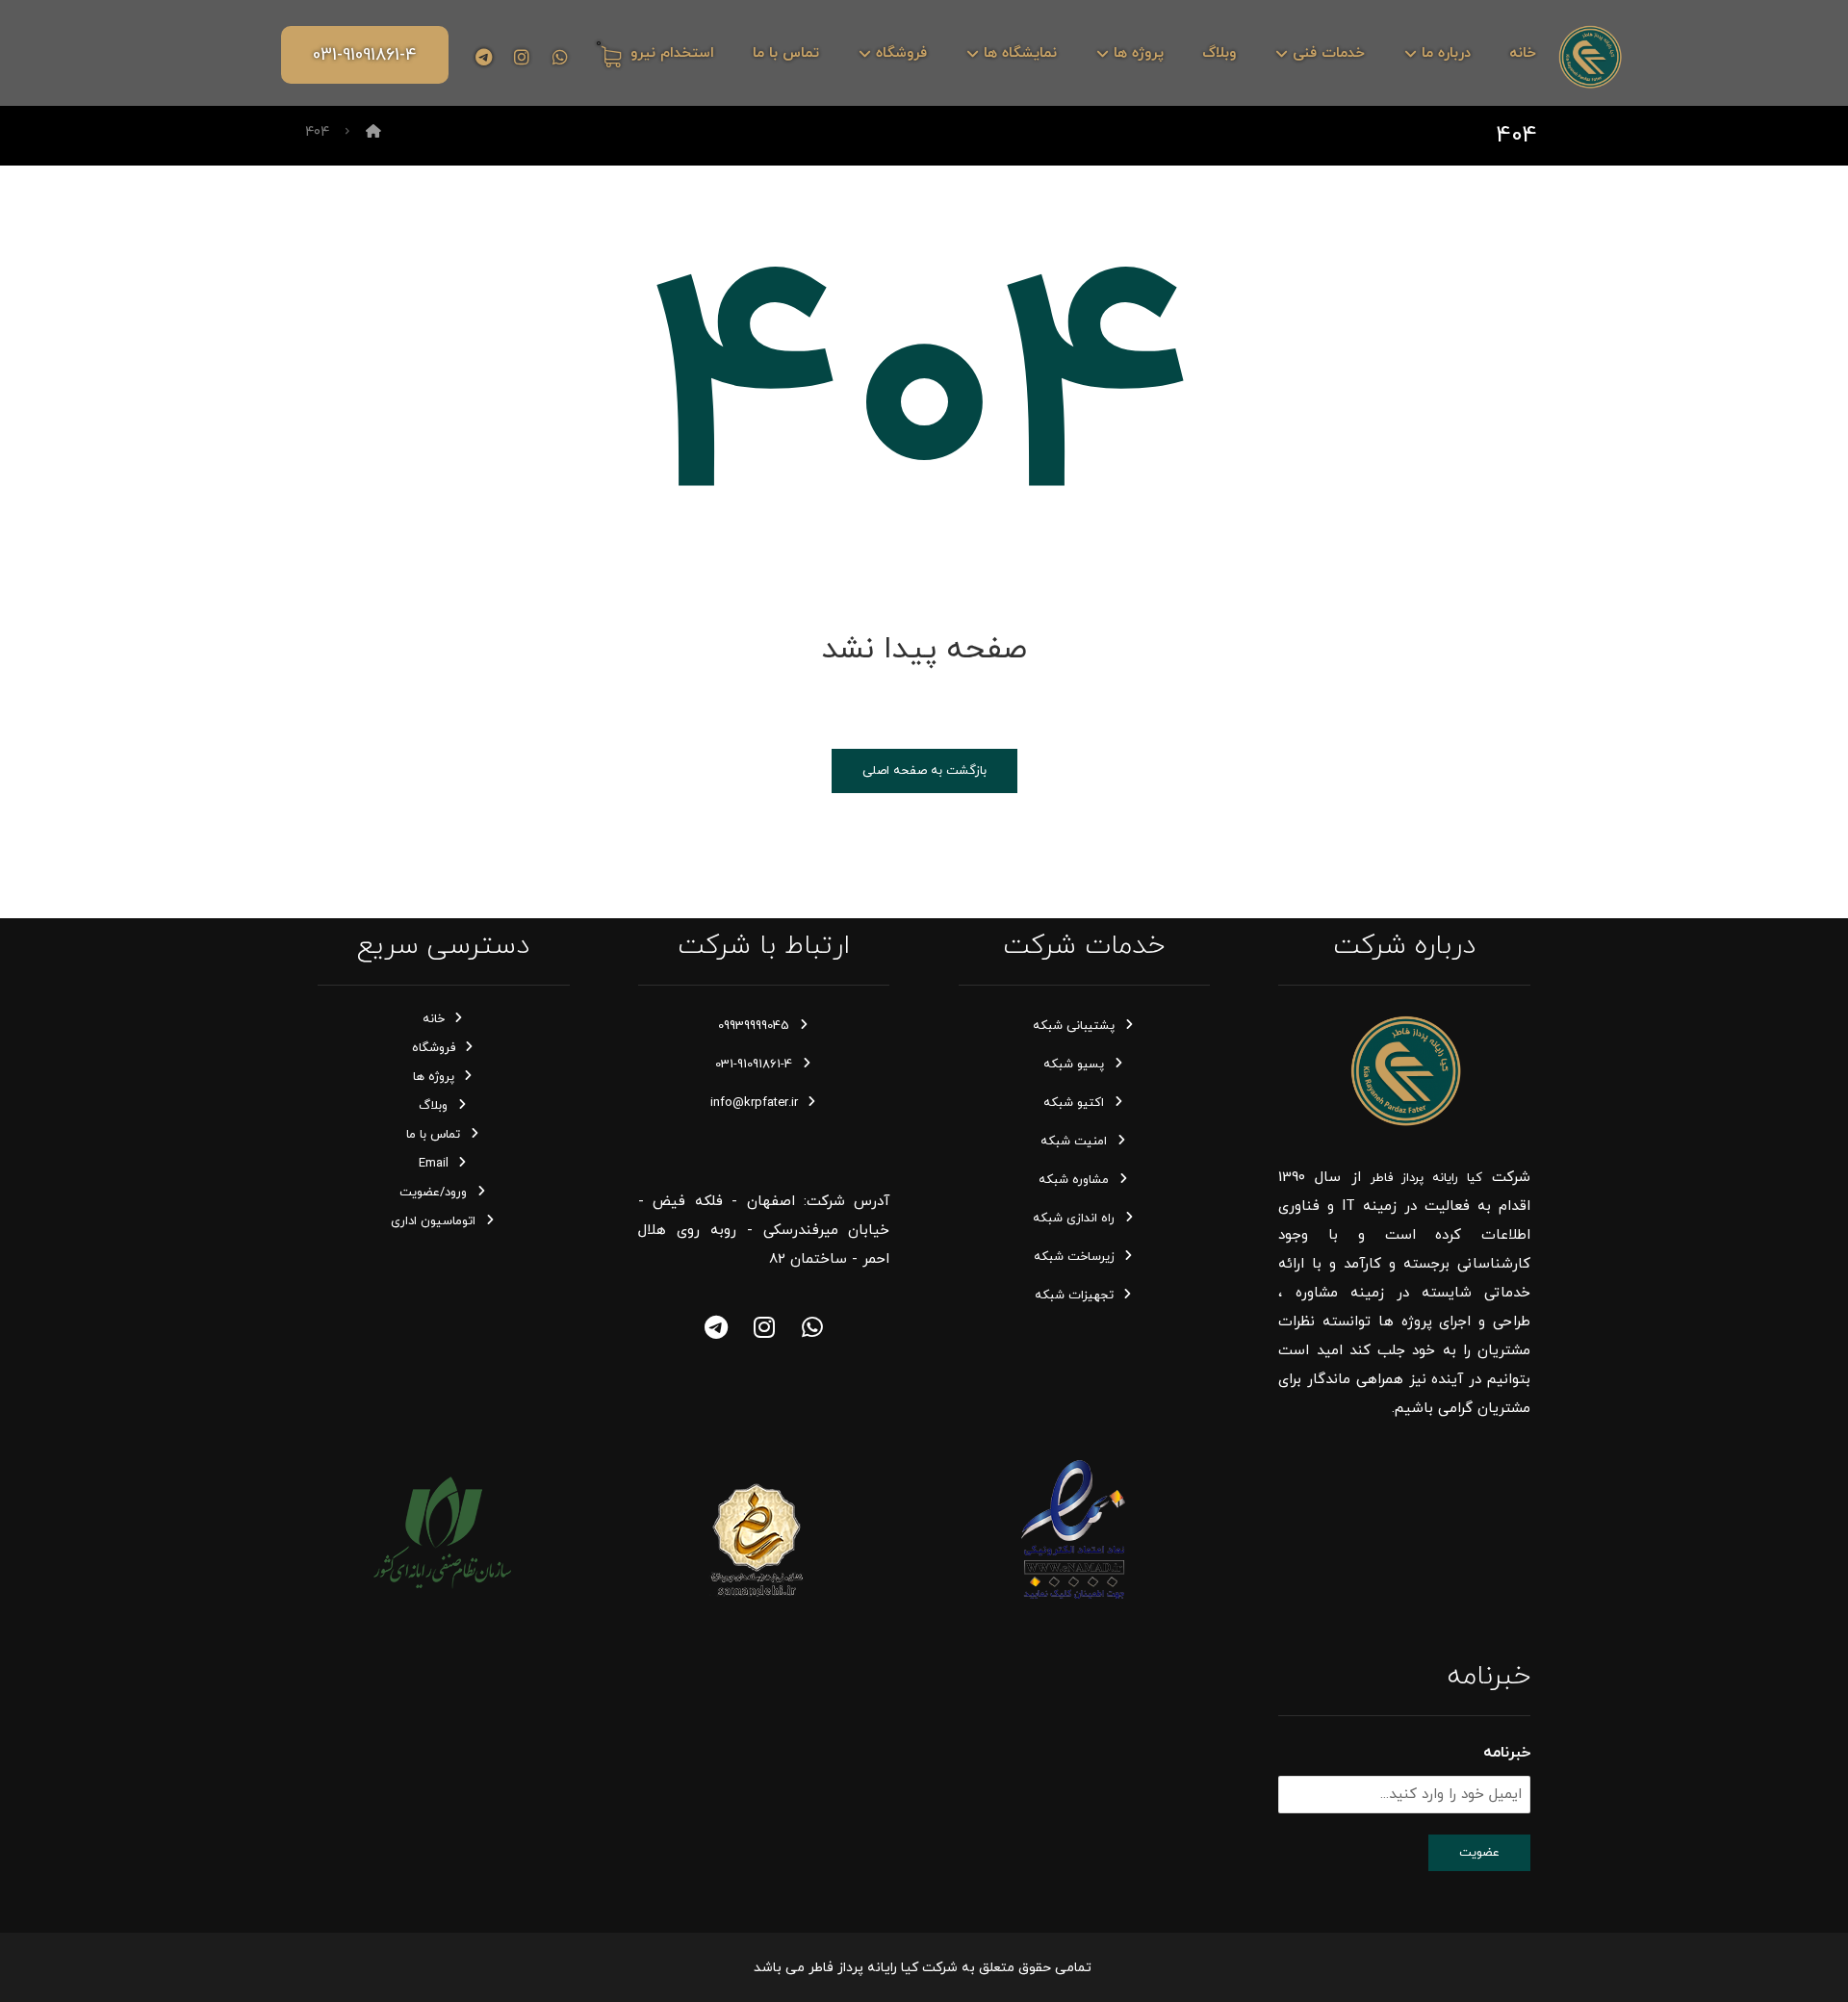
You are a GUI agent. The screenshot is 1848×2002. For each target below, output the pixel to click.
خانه (434, 1019)
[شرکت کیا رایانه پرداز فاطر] (1590, 56)
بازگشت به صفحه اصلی (924, 771)
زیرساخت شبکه (1074, 1257)
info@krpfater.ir (754, 1103)
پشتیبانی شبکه (1074, 1026)
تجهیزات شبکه (1074, 1296)
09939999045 (754, 1026)
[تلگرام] (483, 57)
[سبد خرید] (608, 55)
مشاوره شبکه (1074, 1180)
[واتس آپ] (560, 57)
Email (434, 1164)
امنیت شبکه (1074, 1142)
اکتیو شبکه (1074, 1103)
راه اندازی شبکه (1074, 1219)
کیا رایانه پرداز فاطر (1426, 1178)
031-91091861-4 (754, 1065)
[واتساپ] (812, 1327)
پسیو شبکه (1074, 1065)
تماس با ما (433, 1135)
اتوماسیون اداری (433, 1221)
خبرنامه (1507, 1753)
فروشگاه (434, 1048)
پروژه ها (434, 1077)
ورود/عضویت (433, 1193)
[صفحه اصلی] (373, 132)
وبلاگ (433, 1106)
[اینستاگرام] (522, 57)
